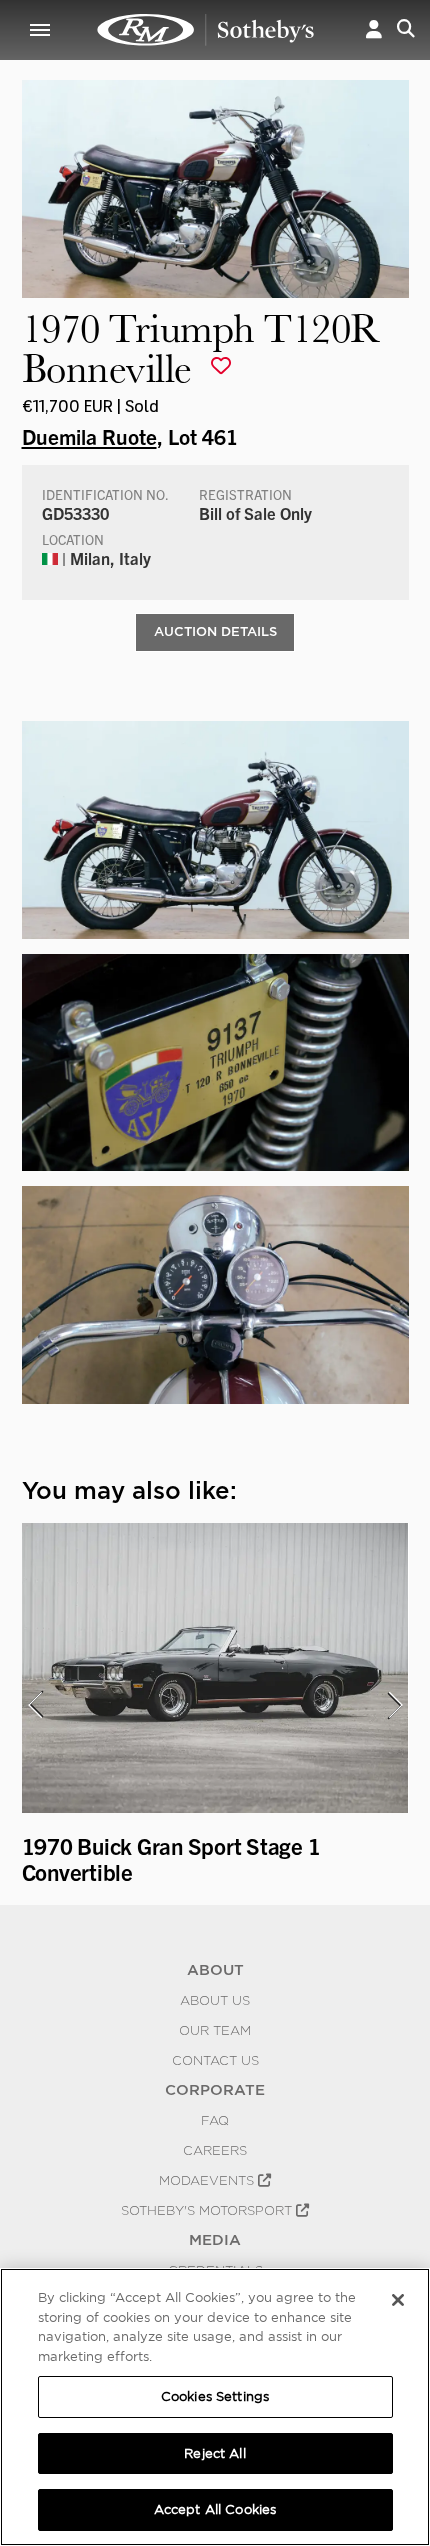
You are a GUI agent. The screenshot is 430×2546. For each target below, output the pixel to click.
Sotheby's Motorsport (208, 2210)
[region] (215, 2407)
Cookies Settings (215, 2396)
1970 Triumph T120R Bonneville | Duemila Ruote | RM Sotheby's (206, 30)
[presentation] (35, 1705)
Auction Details (215, 631)
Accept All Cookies (215, 2509)
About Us (215, 2000)
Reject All (214, 2453)
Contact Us (215, 2060)
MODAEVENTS (208, 2180)
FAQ (215, 2120)
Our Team (215, 2030)
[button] (374, 30)
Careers (215, 2150)
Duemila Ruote (89, 436)
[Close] (398, 2300)
